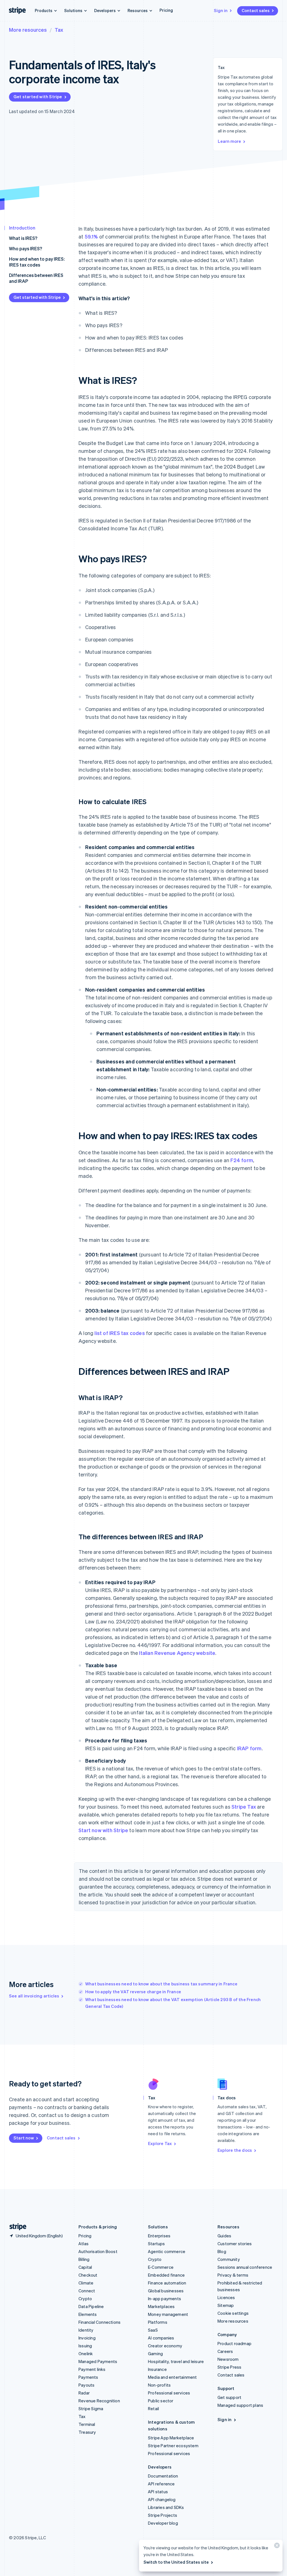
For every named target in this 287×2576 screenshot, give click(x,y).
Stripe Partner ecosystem (173, 2446)
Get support (229, 2397)
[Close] (276, 2547)
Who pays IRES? (26, 248)
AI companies (161, 2338)
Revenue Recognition (99, 2401)
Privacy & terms (233, 2275)
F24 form (242, 1160)
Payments (88, 2377)
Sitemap (226, 2305)
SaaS (153, 2330)
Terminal (87, 2424)
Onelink (86, 2354)
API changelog (162, 2499)
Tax (59, 30)
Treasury (87, 2432)
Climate (86, 2283)
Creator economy (165, 2346)
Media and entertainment (173, 2377)
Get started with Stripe (38, 97)
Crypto (85, 2299)
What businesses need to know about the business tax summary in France (161, 1984)
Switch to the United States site (176, 2562)
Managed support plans (240, 2405)
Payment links (92, 2369)
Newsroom (228, 2359)
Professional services (169, 2393)
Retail (153, 2408)
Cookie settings (233, 2313)
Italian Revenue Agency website (177, 1653)
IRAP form (249, 1748)
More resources (28, 30)
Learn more (229, 141)
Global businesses (166, 2291)
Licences (226, 2297)
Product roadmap (234, 2343)
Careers (225, 2351)
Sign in (221, 10)
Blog (222, 2251)
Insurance (157, 2369)
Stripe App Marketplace (171, 2438)
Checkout (88, 2275)
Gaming (155, 2354)
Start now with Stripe (103, 1830)
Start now (24, 2138)
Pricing (166, 10)
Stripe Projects (163, 2515)
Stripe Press (229, 2367)
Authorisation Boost (98, 2251)
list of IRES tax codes (120, 1333)
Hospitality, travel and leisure (176, 2361)
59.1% (91, 236)
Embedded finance (166, 2275)
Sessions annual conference (245, 2267)
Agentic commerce (167, 2251)
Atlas (84, 2244)
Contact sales (256, 10)
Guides (224, 2236)
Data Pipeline (91, 2306)
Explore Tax (160, 2143)
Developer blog (163, 2523)
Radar (84, 2393)
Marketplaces (161, 2306)
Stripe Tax (244, 1807)
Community (229, 2259)
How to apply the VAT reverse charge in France (133, 1992)
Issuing (85, 2346)
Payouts (86, 2385)
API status (158, 2492)
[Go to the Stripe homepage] (16, 2227)
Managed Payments (98, 2361)
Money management (168, 2314)
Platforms (158, 2322)
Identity (86, 2330)
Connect (87, 2291)
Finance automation (167, 2283)
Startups (157, 2244)
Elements (88, 2314)
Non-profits (159, 2385)
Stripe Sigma (91, 2408)
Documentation (163, 2476)
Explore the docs (235, 2150)
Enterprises (159, 2236)
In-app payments (165, 2299)
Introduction (22, 228)
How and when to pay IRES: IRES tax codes (37, 262)
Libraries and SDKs (166, 2507)
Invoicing (87, 2338)
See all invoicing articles (34, 1996)
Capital (85, 2267)
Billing (84, 2259)
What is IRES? (23, 238)
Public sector (161, 2401)
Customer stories (235, 2244)
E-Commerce (161, 2267)
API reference (161, 2484)
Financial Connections (99, 2322)
